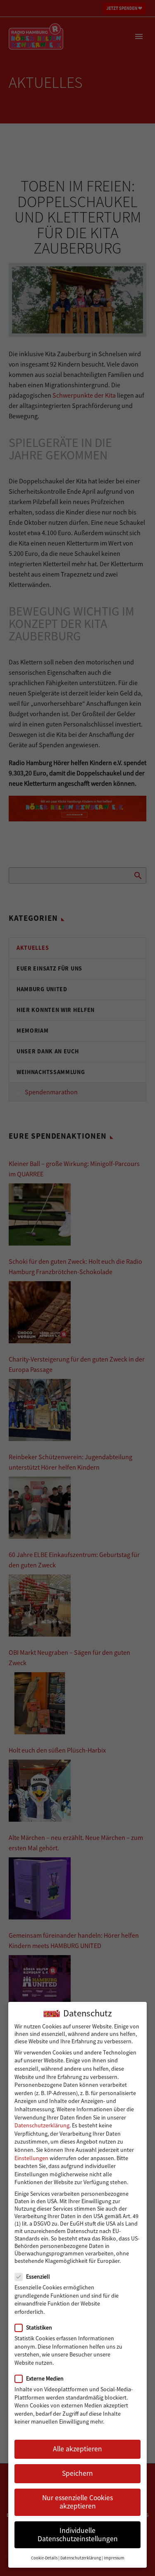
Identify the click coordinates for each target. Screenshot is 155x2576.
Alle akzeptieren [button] (77, 2449)
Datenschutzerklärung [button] (81, 2558)
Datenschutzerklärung (42, 2125)
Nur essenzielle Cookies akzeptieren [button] (77, 2502)
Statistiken (39, 2327)
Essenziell (38, 2277)
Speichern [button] (77, 2473)
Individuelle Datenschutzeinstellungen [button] (78, 2535)
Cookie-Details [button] (44, 2558)
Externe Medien (45, 2378)
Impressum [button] (114, 2558)
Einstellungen (31, 2158)
